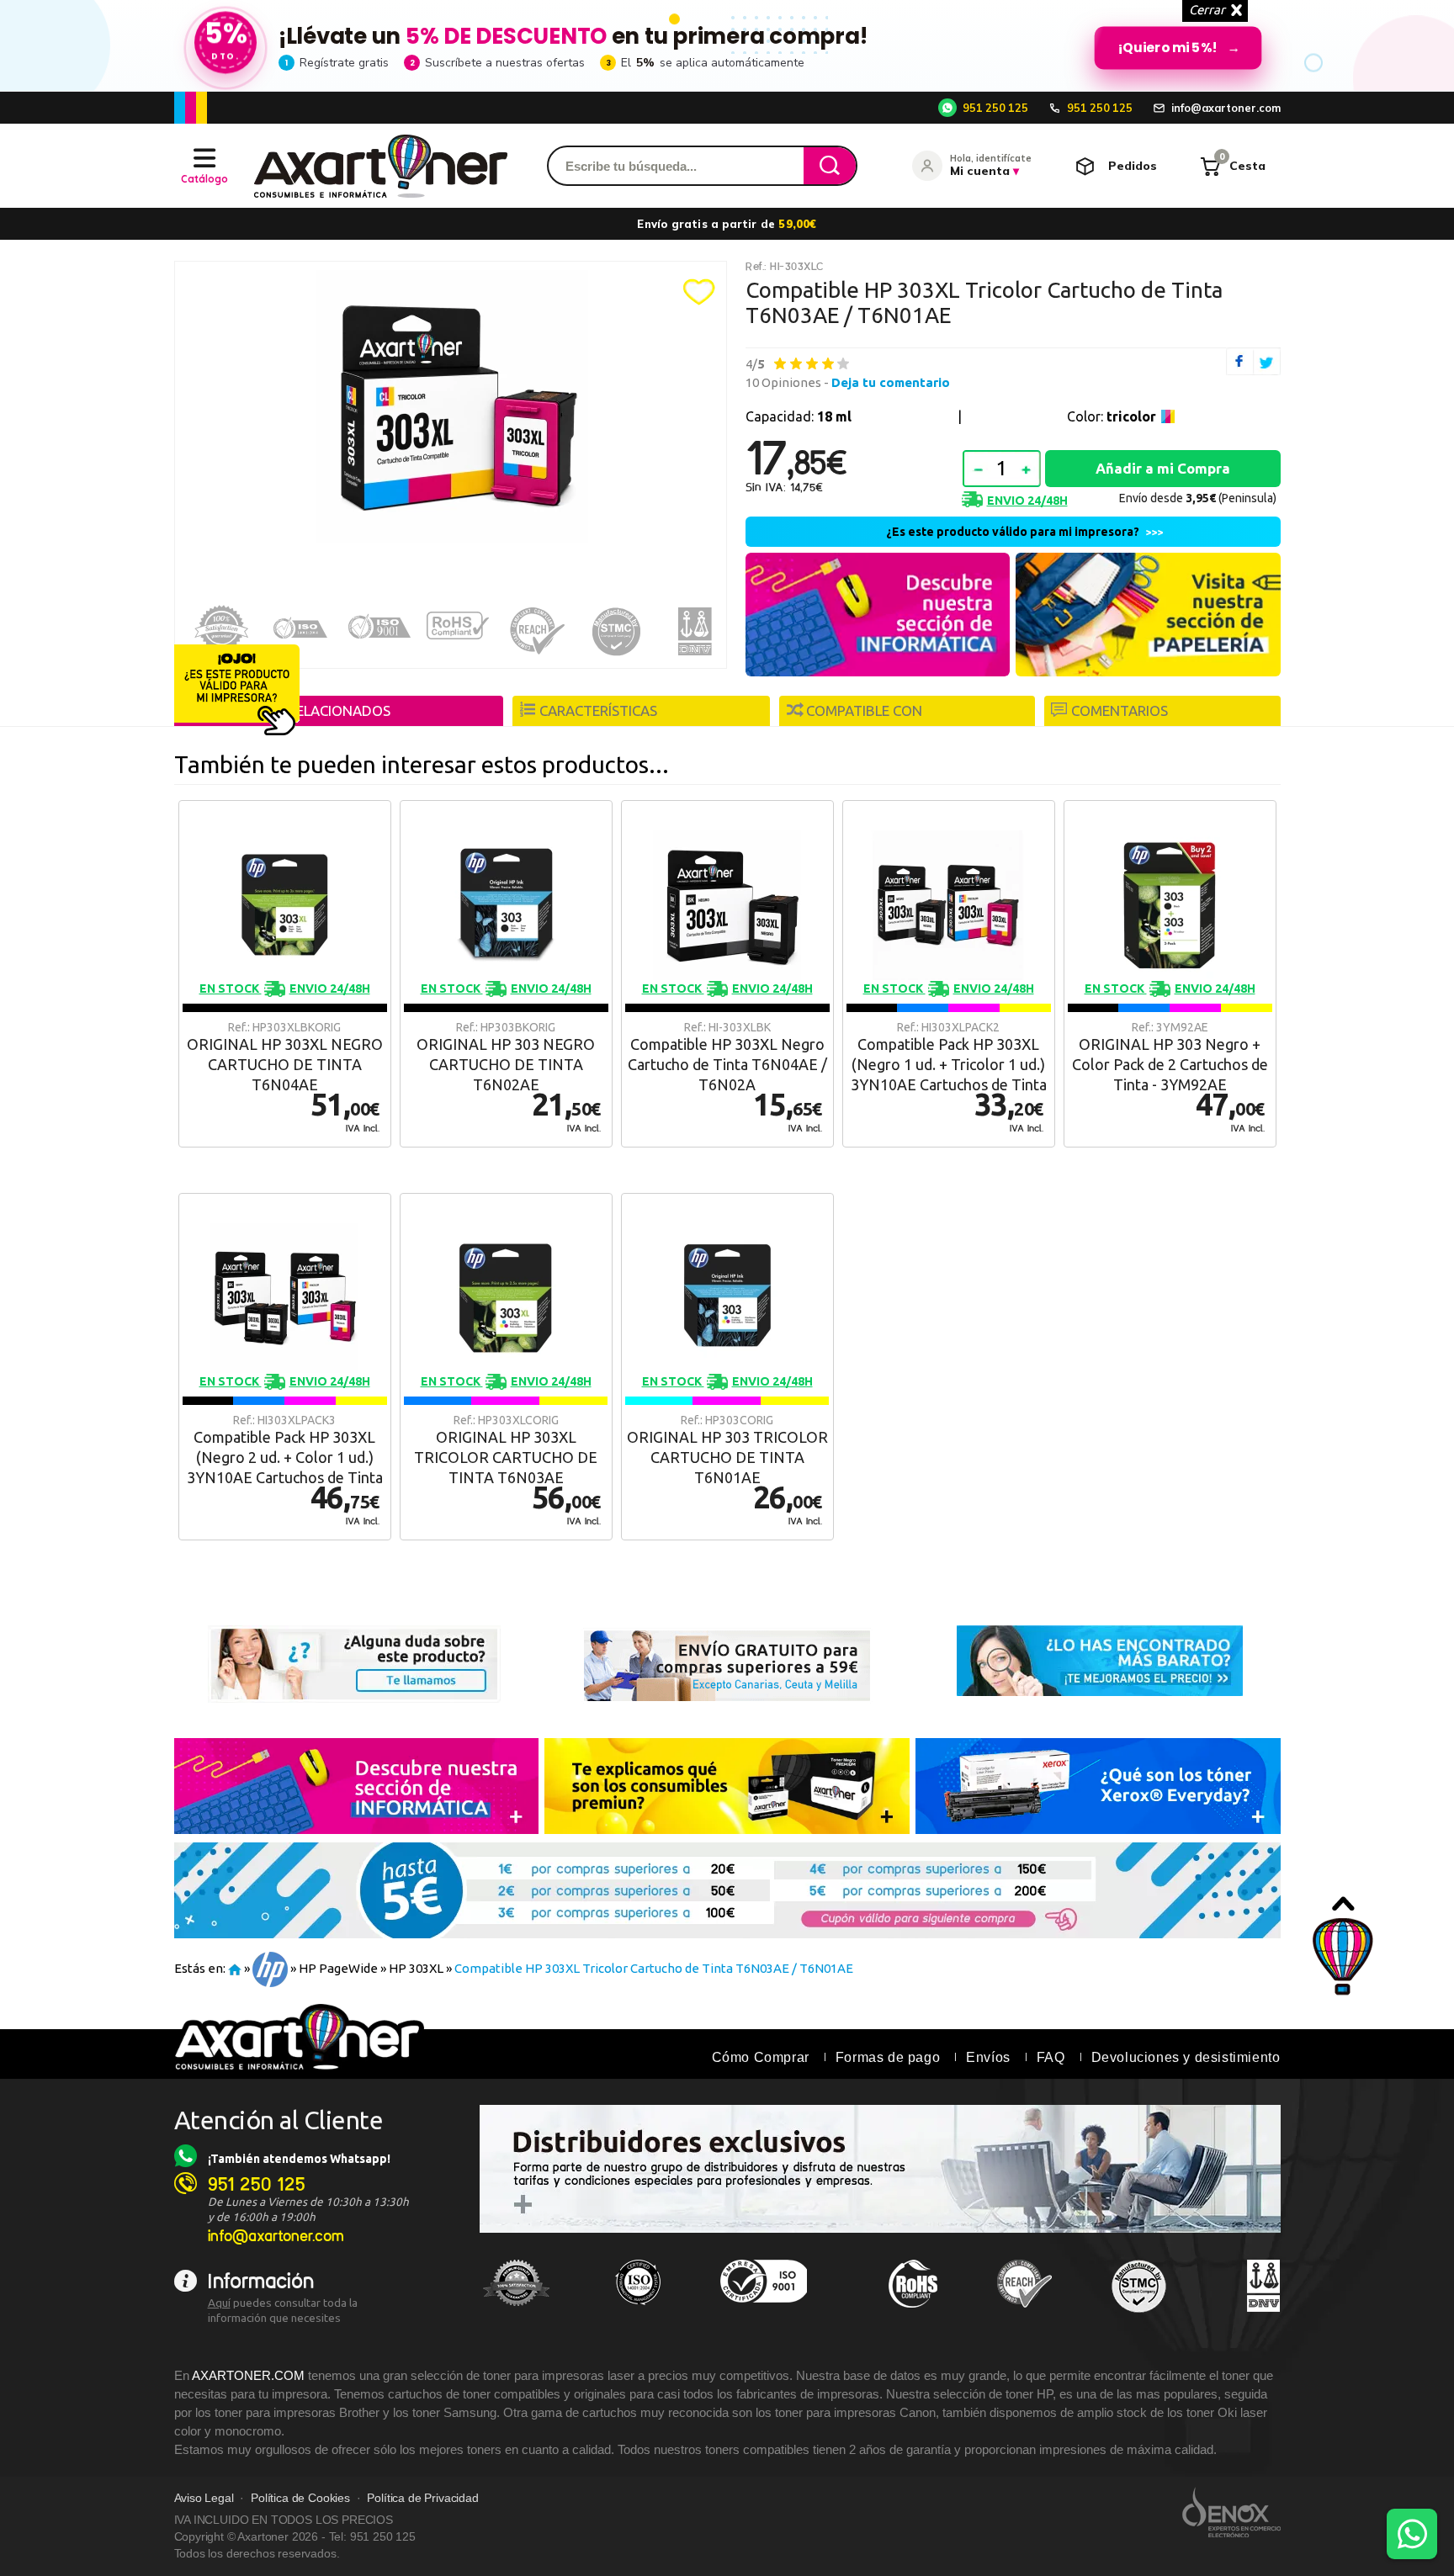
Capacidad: (799, 416)
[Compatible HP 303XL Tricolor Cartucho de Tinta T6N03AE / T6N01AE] (451, 407)
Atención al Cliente (279, 2120)
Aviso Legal (204, 2498)
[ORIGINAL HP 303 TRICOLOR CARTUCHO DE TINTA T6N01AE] (727, 1367)
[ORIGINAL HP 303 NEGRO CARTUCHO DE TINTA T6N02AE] (506, 974)
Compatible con (864, 710)
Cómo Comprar (761, 2057)
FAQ (1051, 2057)
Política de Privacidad (422, 2498)
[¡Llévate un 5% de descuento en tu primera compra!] (727, 45)
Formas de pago (888, 2057)
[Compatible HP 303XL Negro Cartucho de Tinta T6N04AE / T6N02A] (727, 974)
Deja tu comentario (891, 382)
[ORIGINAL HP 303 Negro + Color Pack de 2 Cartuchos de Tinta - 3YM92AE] (1170, 974)
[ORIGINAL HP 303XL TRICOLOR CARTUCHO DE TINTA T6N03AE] (506, 1367)
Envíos (988, 2057)
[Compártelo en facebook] (1240, 361)
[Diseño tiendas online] (1231, 2512)
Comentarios (1120, 710)
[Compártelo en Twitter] (1267, 361)
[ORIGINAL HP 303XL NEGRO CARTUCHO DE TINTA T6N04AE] (285, 974)
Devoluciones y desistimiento (1186, 2057)
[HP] (270, 1968)
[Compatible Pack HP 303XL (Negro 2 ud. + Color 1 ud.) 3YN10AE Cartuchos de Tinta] (285, 1367)
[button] (699, 292)
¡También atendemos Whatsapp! (299, 2159)
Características (598, 710)
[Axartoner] (381, 166)
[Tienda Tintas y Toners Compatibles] (235, 1968)
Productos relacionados (296, 710)
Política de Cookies (300, 2498)
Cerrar (1207, 10)
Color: (1112, 416)
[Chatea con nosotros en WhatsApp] (1412, 2534)
